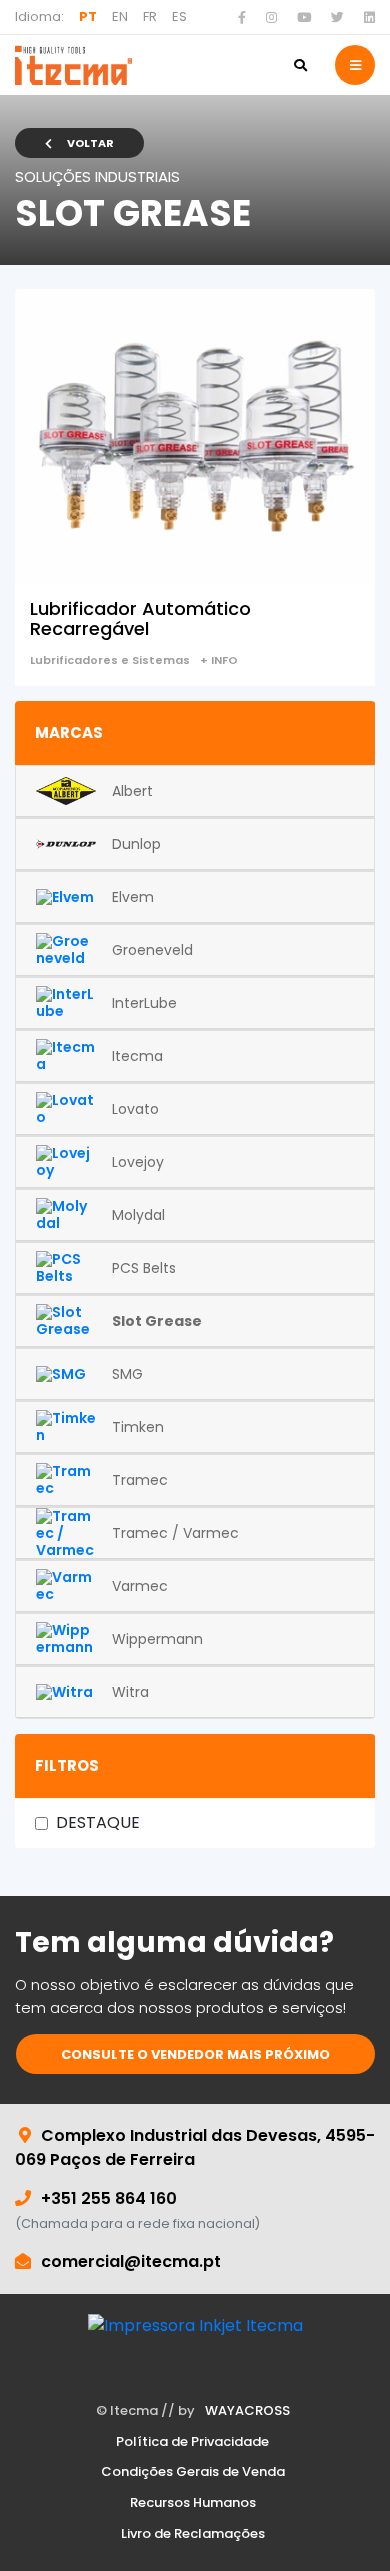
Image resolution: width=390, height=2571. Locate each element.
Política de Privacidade (192, 2442)
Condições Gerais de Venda (193, 2472)
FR (150, 16)
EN (120, 16)
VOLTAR (90, 143)
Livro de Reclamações (193, 2534)
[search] (300, 65)
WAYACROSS (247, 2411)
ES (179, 16)
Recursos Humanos (193, 2503)
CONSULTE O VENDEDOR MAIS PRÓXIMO (195, 2054)
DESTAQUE (98, 1822)
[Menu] (355, 65)
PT (88, 16)
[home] (73, 65)
